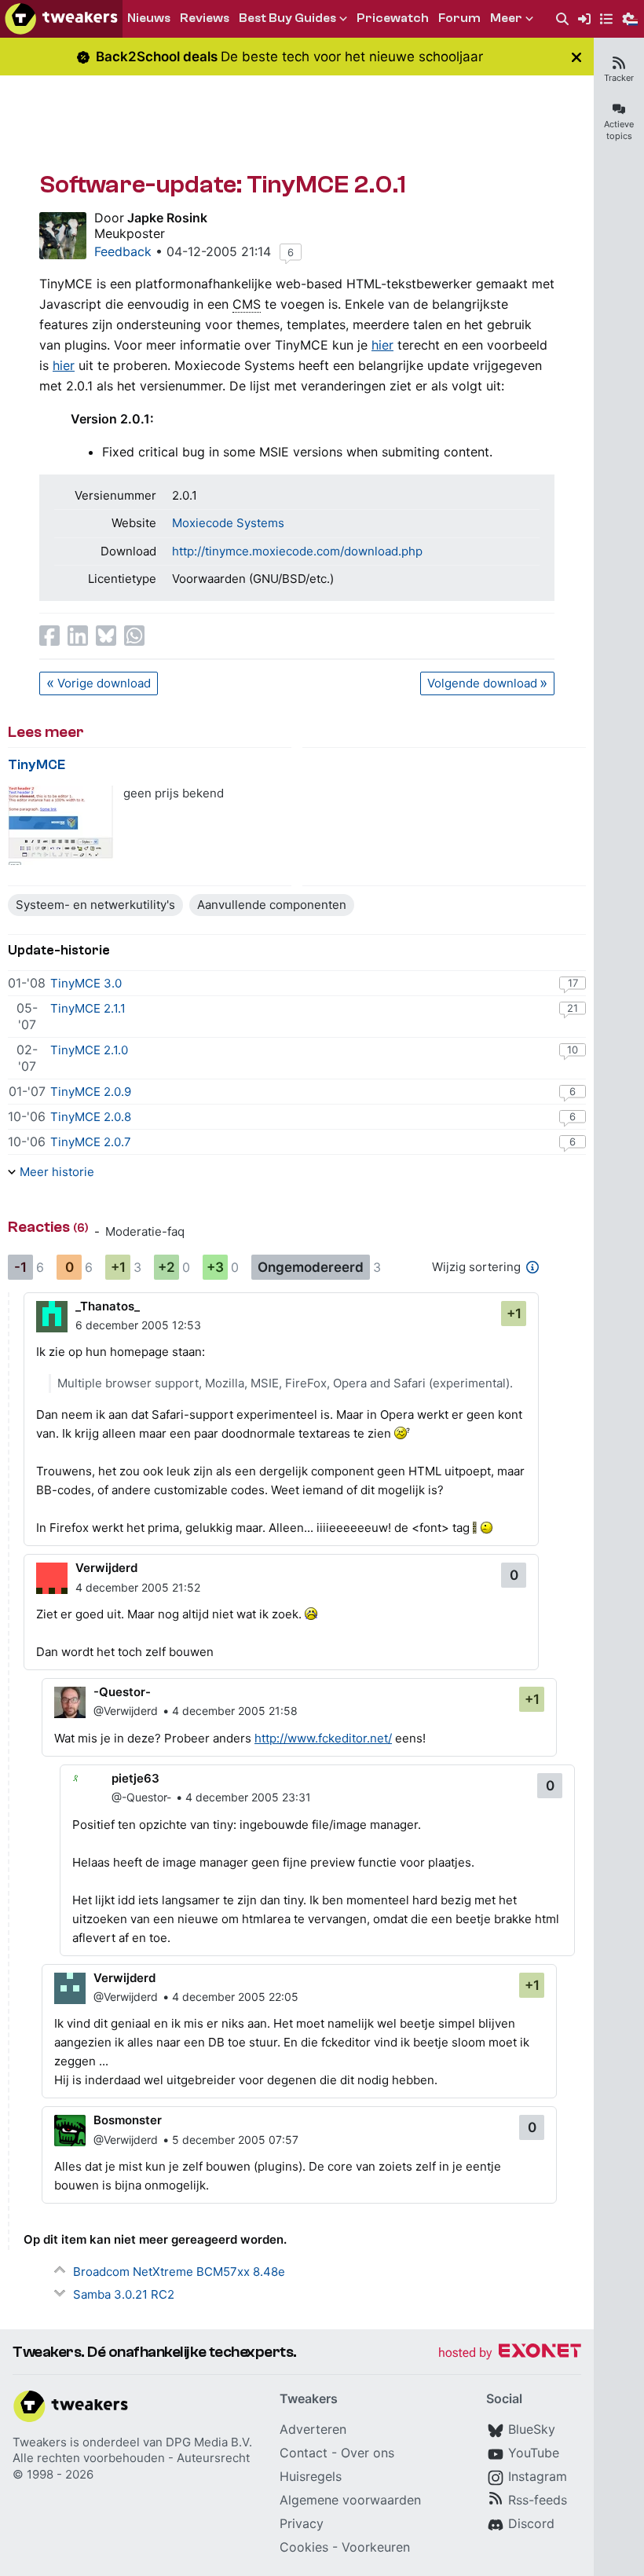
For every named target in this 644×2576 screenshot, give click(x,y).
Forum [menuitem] (459, 18)
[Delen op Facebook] (49, 636)
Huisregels (311, 2476)
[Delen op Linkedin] (78, 636)
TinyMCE (37, 765)
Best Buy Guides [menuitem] (287, 18)
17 (573, 983)
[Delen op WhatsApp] (134, 636)
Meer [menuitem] (506, 18)
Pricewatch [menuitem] (393, 18)
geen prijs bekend (174, 793)
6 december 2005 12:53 (138, 1325)
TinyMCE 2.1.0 (89, 1050)
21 (573, 1008)
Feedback (123, 251)
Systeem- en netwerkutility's (95, 905)
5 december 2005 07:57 (235, 2140)
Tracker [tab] (619, 78)
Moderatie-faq (145, 1231)
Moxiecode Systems (228, 523)
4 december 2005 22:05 (235, 1997)
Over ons (368, 2453)
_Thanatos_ (108, 1306)
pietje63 (135, 1778)
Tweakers (40, 2442)
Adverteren (313, 2429)
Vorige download (104, 683)
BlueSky (532, 2429)
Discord (531, 2523)
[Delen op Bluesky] (106, 636)
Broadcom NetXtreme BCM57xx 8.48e (179, 2272)
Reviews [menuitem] (205, 18)
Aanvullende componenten (272, 905)
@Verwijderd (126, 1711)
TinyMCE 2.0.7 (91, 1142)
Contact (304, 2453)
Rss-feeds (538, 2500)
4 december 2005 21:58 (235, 1711)
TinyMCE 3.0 (86, 983)
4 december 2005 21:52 (138, 1587)
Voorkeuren (376, 2547)
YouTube (534, 2453)
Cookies (304, 2547)
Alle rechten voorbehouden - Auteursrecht (131, 2458)
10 (573, 1050)
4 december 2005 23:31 (248, 1797)
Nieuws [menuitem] (149, 18)
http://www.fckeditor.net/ (323, 1738)
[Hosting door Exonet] (510, 2353)
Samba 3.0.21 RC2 (124, 2294)
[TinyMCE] (61, 825)
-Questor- (122, 1692)
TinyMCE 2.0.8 (91, 1117)
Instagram (538, 2476)
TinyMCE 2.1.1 (88, 1008)
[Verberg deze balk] (576, 57)
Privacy (302, 2523)
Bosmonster (128, 2120)
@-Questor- (141, 1797)
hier (382, 345)
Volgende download (482, 683)
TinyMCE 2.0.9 (91, 1092)
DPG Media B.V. (209, 2442)
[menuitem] (562, 19)
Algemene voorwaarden (350, 2500)
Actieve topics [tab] (619, 130)
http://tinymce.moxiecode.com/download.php (297, 551)
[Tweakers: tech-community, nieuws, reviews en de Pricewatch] (61, 19)
